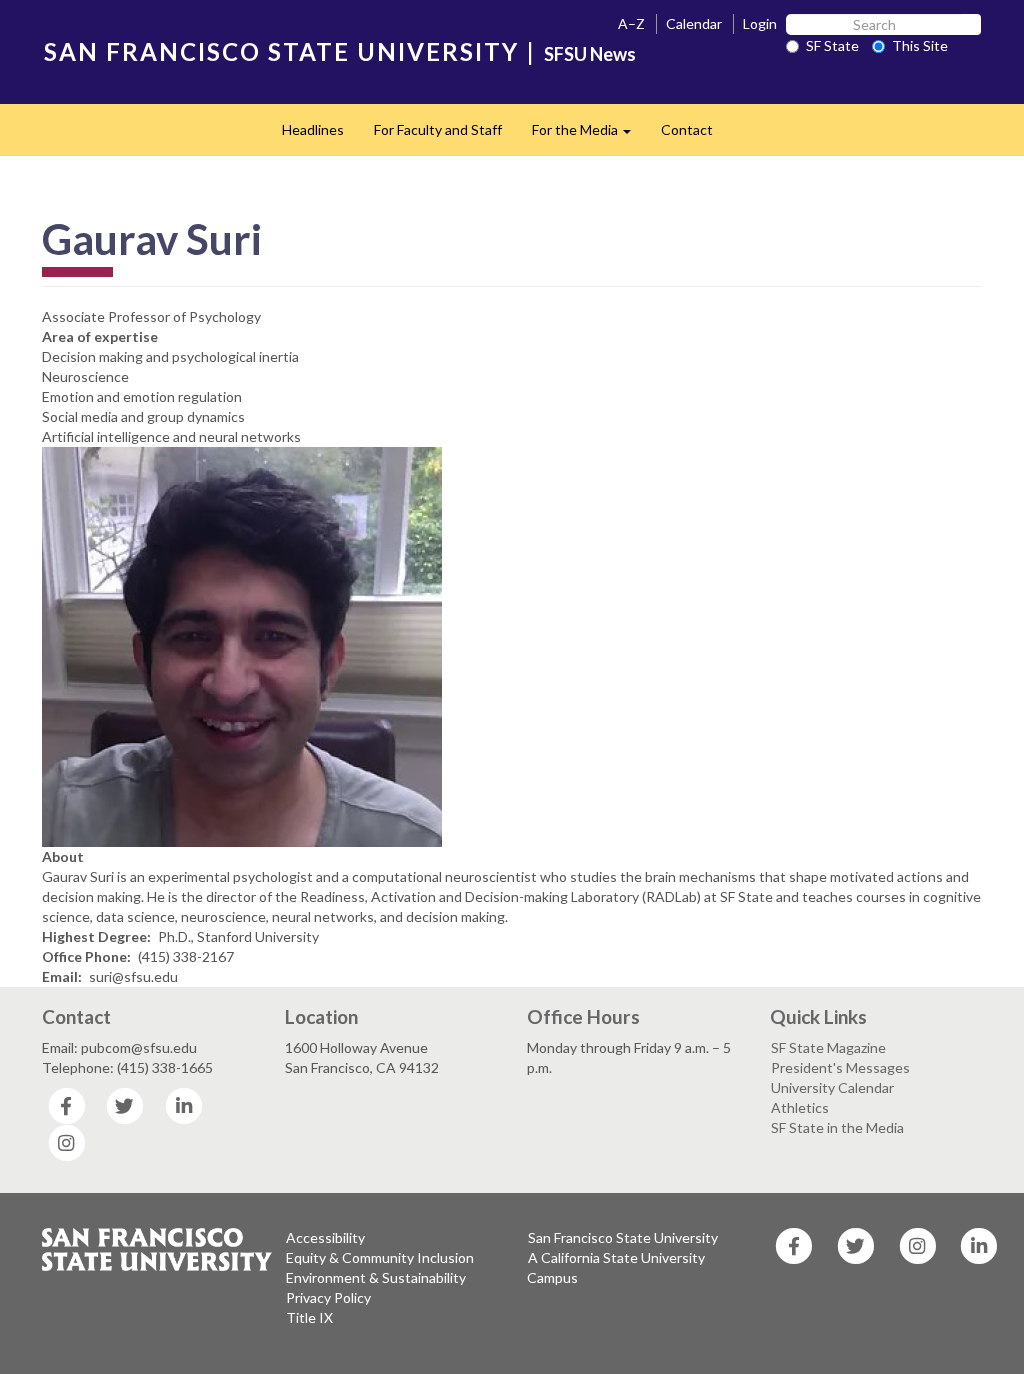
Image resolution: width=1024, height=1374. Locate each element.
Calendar (694, 23)
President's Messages (840, 1067)
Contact (687, 129)
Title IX (309, 1317)
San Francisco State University (623, 1237)
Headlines (313, 129)
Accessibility (325, 1237)
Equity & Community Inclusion (380, 1257)
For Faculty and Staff (438, 129)
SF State (832, 45)
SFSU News (590, 54)
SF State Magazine (828, 1047)
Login (760, 23)
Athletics (800, 1107)
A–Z (631, 23)
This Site (920, 45)
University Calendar (832, 1087)
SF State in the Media (837, 1127)
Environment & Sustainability (376, 1277)
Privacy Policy (328, 1297)
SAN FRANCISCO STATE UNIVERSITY (281, 51)
